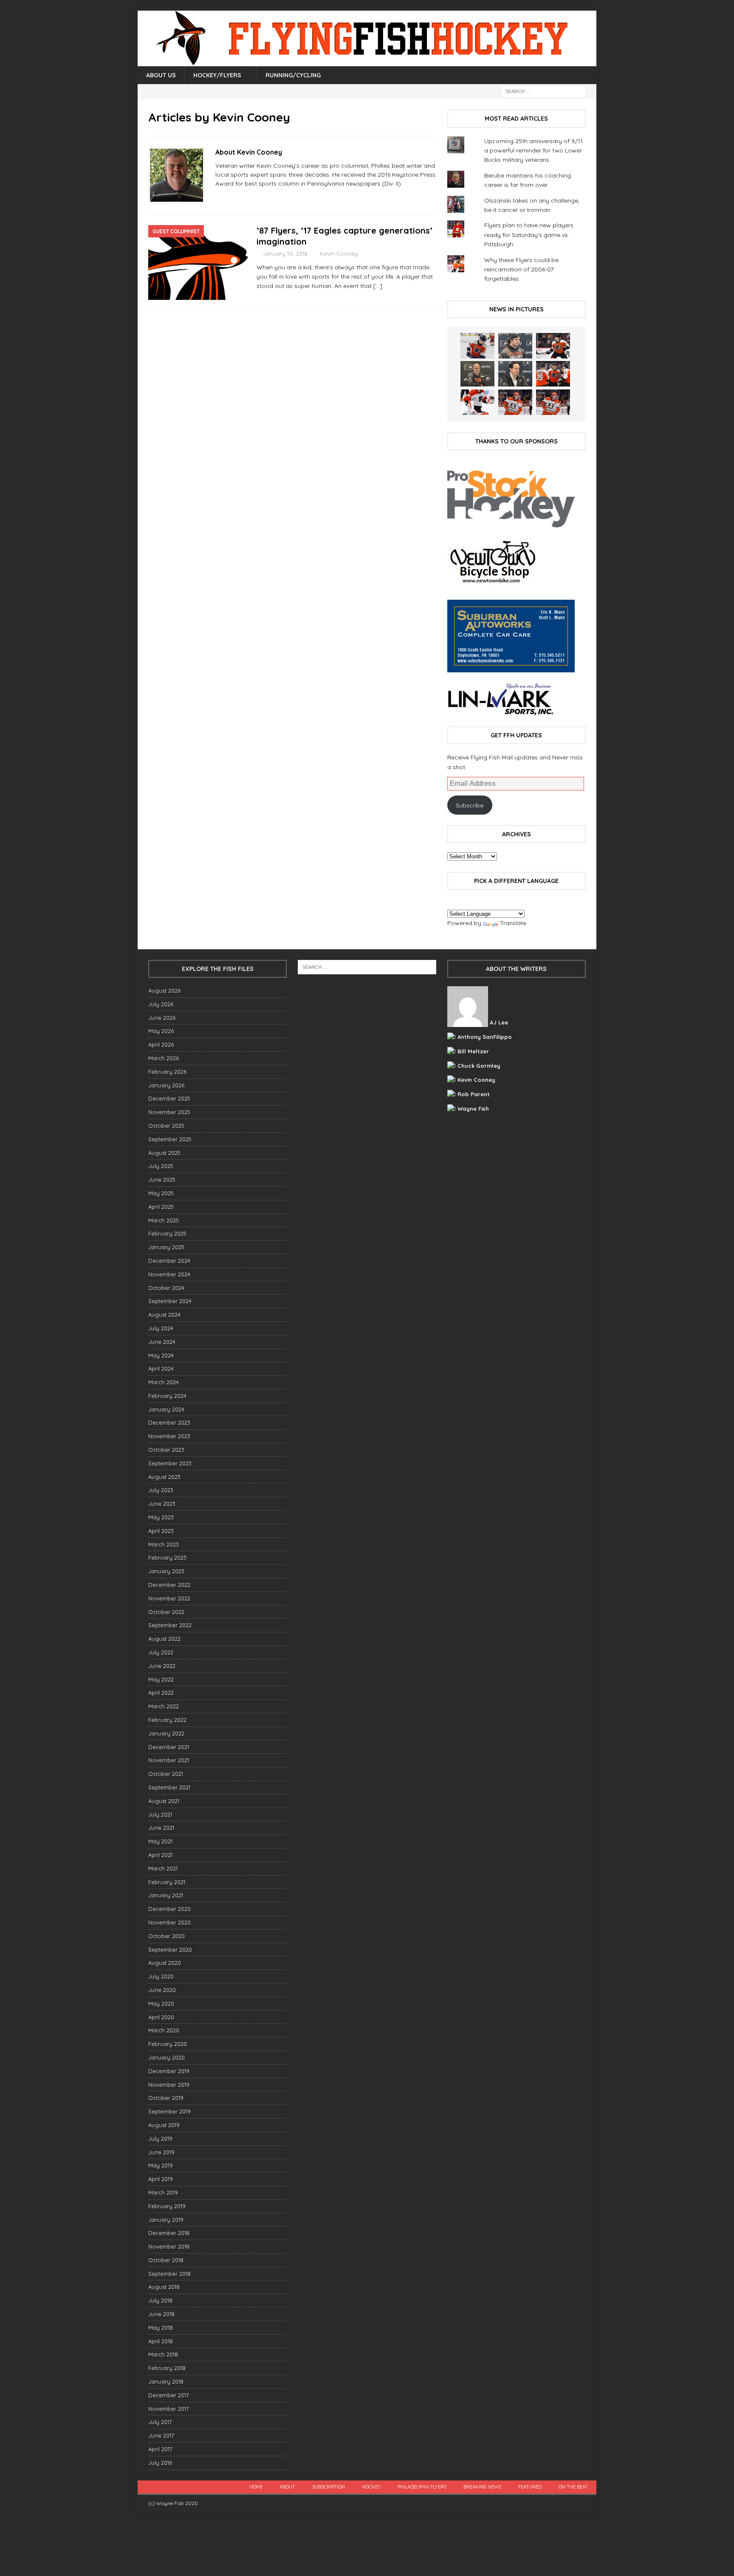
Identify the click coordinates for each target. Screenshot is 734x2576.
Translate (513, 923)
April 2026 (161, 1044)
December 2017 (169, 2395)
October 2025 (166, 1126)
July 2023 (161, 1490)
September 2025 (170, 1139)
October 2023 (166, 1450)
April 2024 (161, 1368)
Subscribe (470, 805)
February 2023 (167, 1557)
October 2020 (167, 1936)
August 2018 (164, 2287)
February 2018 (167, 2368)
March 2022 (164, 1706)
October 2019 (166, 2098)
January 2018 (166, 2381)
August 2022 (164, 1639)
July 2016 (160, 2463)
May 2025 (161, 1193)
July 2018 (160, 2300)
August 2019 (164, 2125)
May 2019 (161, 2165)
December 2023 (169, 1422)
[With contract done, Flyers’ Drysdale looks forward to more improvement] (515, 346)
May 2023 (161, 1517)
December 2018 (169, 2233)
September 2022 (170, 1625)
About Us (161, 75)
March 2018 (163, 2354)
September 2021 (169, 1787)
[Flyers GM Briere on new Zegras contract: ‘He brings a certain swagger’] (515, 374)
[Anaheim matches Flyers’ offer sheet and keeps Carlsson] (553, 402)
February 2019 (167, 2206)
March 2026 (164, 1058)
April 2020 (161, 2017)
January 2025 (166, 1247)
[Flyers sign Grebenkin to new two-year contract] (477, 346)
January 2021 (166, 1895)
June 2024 (162, 1342)
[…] (378, 286)
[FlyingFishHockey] (367, 62)
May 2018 (161, 2328)
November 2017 (169, 2409)
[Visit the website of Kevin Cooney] (218, 198)
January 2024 (166, 1409)
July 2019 (160, 2139)
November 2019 (169, 2085)
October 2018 (166, 2260)
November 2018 (169, 2246)
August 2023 (164, 1477)
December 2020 (169, 1909)
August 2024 (164, 1315)
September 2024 (170, 1301)
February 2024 (167, 1396)
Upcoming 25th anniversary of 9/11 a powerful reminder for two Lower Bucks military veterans (534, 151)
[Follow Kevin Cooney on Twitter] (229, 198)
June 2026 (162, 1018)
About (287, 2487)
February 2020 (168, 2044)
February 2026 (167, 1072)
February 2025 (167, 1233)
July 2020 (161, 1976)
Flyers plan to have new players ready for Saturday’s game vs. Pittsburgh (529, 235)
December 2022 (169, 1585)
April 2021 (160, 1855)
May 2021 (160, 1841)
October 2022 (166, 1612)
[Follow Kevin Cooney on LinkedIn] (243, 198)
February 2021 (167, 1882)
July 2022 (161, 1652)
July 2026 (161, 1004)
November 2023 (169, 1436)
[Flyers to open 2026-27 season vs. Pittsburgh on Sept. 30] (477, 402)
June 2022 (162, 1666)
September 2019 (169, 2111)
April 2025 (161, 1207)
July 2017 (160, 2422)
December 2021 (169, 1747)
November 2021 (169, 1760)
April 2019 (161, 2179)
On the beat (573, 2487)
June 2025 (162, 1179)
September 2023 (170, 1463)
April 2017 (160, 2449)
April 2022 (161, 1693)
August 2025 (164, 1153)
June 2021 (161, 1828)
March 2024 (164, 1382)
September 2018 (169, 2274)
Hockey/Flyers (217, 75)
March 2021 (163, 1868)
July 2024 (161, 1328)
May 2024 (161, 1355)
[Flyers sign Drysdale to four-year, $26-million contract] (553, 346)
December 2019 (169, 2071)
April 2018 (161, 2341)
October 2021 (166, 1774)
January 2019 (166, 2220)
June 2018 (161, 2314)
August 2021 (164, 1801)
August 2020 (165, 1963)
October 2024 (166, 1288)
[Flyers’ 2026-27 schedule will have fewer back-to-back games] (477, 374)
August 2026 (164, 990)
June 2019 (161, 2152)
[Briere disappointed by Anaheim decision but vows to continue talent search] (515, 402)
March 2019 (163, 2192)
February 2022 (167, 1720)
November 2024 (169, 1274)
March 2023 (164, 1544)
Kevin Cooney (339, 254)
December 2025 (169, 1098)
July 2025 (161, 1166)
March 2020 (164, 2030)
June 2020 (162, 1990)
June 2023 (162, 1504)
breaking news (482, 2487)
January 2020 (167, 2057)
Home (256, 2487)
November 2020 (169, 1922)
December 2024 (169, 1261)
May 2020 (161, 2003)
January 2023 (166, 1571)
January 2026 (166, 1085)
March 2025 (164, 1220)
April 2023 (161, 1531)
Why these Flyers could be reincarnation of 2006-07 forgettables (521, 269)
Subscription (329, 2487)
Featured (530, 2487)
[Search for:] (543, 91)
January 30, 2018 (285, 254)
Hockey (371, 2487)
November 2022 (169, 1598)
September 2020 (170, 1950)
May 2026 (161, 1031)
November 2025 (169, 1112)
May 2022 (161, 1679)
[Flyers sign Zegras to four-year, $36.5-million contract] (553, 374)
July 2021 (160, 1814)
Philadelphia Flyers (422, 2487)
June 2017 (161, 2435)
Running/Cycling (293, 75)
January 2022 (166, 1733)
